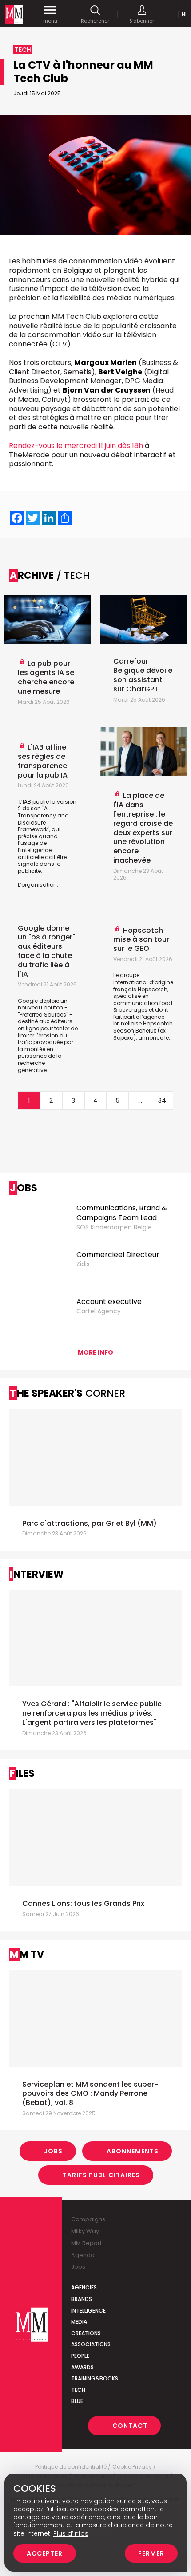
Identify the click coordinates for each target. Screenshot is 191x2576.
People (80, 2356)
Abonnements (133, 2151)
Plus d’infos (71, 2533)
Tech (78, 2390)
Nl (185, 14)
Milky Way (85, 2231)
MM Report (86, 2243)
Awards (82, 2367)
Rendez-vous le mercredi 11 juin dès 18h (76, 446)
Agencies (84, 2287)
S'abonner (142, 21)
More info (95, 1352)
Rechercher (95, 21)
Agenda (83, 2255)
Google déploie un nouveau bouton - (43, 1004)
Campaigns (88, 2219)
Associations (91, 2344)
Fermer (151, 2553)
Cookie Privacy (132, 2467)
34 (162, 1100)
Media (79, 2322)
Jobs (53, 2151)
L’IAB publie (34, 802)
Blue (77, 2401)
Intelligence (88, 2311)
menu (50, 21)
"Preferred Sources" (43, 1015)
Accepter (45, 2553)
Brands (82, 2299)
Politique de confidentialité (71, 2467)
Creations (86, 2333)
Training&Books (95, 2378)
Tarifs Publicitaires (101, 2175)
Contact (130, 2426)
